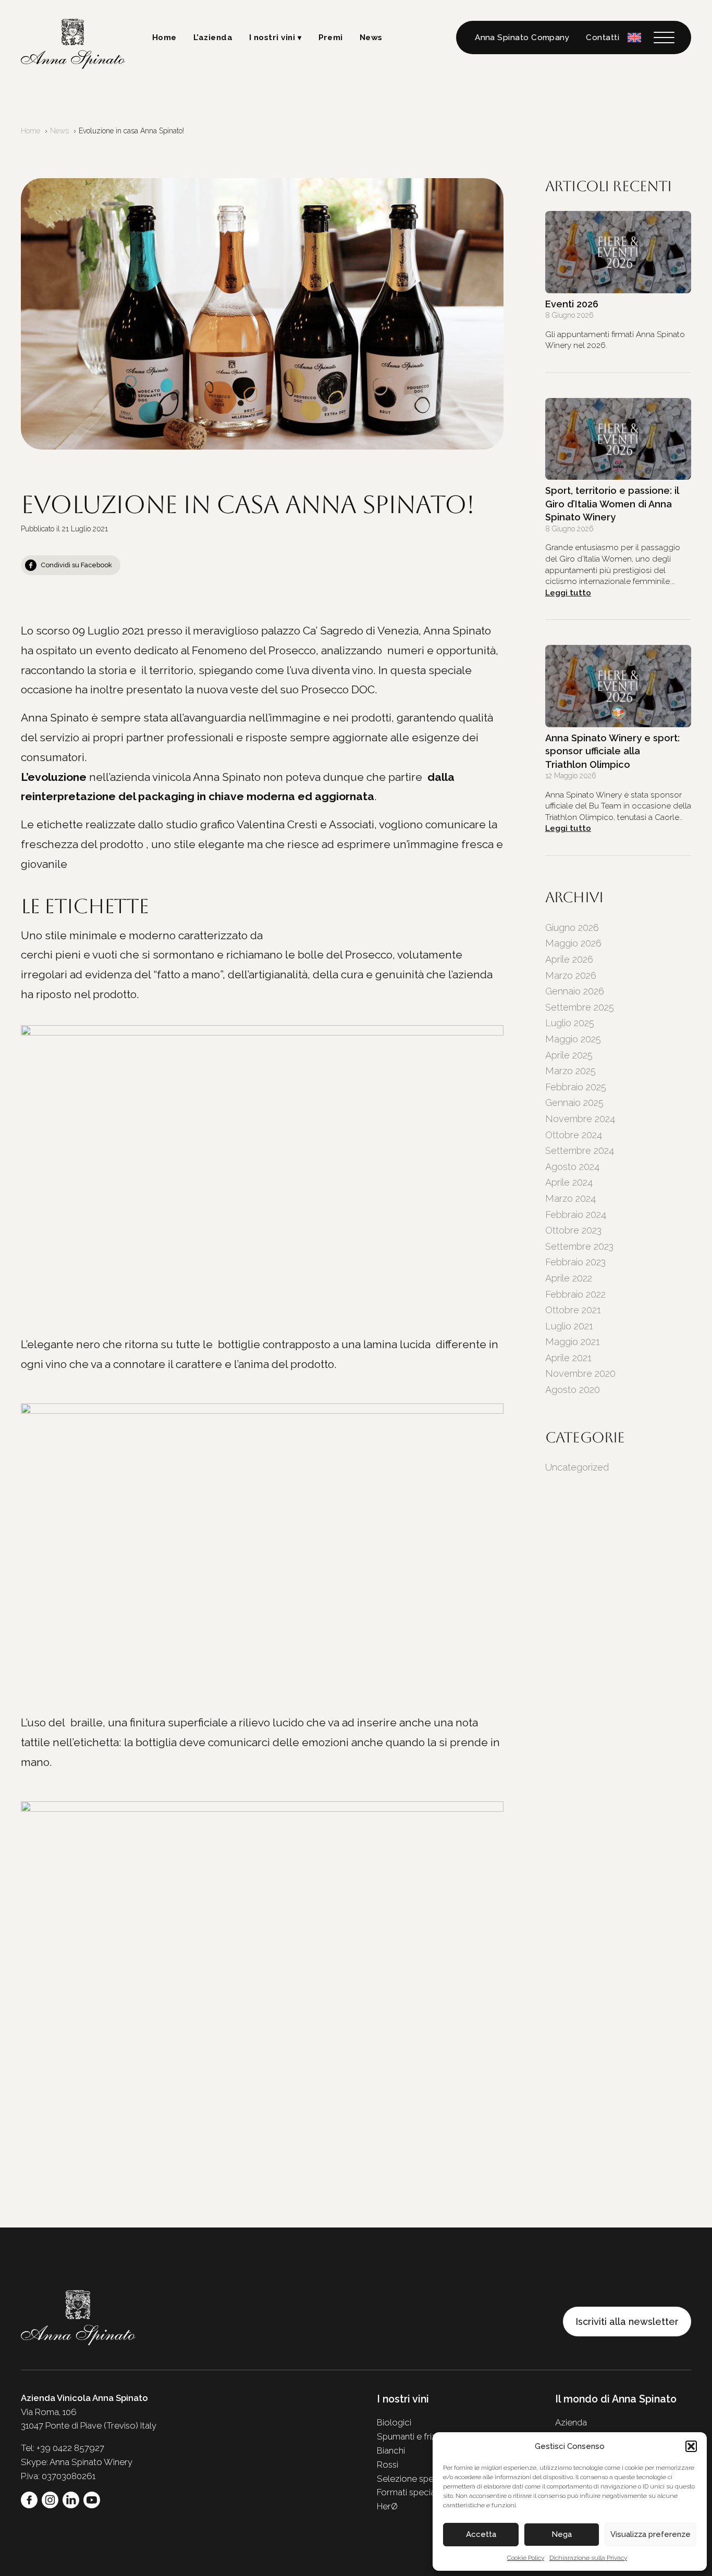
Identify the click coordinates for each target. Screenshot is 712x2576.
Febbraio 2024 (576, 1215)
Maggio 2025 (573, 1039)
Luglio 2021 (569, 1326)
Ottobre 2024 (574, 1135)
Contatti (603, 38)
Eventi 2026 (572, 304)
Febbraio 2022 (575, 1294)
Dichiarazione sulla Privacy (588, 2558)
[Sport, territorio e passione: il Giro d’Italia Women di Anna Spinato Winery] (618, 439)
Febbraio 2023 (575, 1262)
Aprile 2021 (568, 1358)
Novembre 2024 (580, 1119)
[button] (691, 2446)
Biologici (394, 2422)
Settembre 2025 (580, 1007)
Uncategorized (577, 1467)
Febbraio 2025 (576, 1087)
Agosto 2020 (573, 1390)
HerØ (387, 2506)
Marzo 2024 (570, 1198)
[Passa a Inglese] (634, 37)
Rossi (388, 2465)
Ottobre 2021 (573, 1310)
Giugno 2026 (572, 928)
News (371, 38)
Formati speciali (408, 2492)
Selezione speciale (415, 2479)
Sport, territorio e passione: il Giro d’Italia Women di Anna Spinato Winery (612, 504)
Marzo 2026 (571, 975)
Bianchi (391, 2450)
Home (164, 38)
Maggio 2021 (573, 1342)
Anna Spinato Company (522, 38)
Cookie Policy (526, 2558)
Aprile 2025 (569, 1055)
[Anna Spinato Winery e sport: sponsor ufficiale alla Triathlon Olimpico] (618, 686)
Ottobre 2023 (573, 1230)
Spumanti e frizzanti (416, 2436)
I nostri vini (272, 38)
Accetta (481, 2534)
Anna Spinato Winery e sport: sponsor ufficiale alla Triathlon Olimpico (612, 751)
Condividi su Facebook (76, 565)
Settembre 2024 (580, 1150)
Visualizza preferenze (650, 2534)
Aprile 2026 (569, 959)
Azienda (571, 2422)
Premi (331, 38)
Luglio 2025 (570, 1023)
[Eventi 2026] (618, 252)
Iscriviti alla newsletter (627, 2322)
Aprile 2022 (569, 1278)
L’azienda (213, 38)
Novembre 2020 (580, 1373)
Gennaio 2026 (575, 991)
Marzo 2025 (570, 1071)
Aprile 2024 (569, 1182)
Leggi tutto (568, 593)
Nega (562, 2534)
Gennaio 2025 (574, 1103)
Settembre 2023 (579, 1246)
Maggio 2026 (573, 943)
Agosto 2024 (572, 1167)
